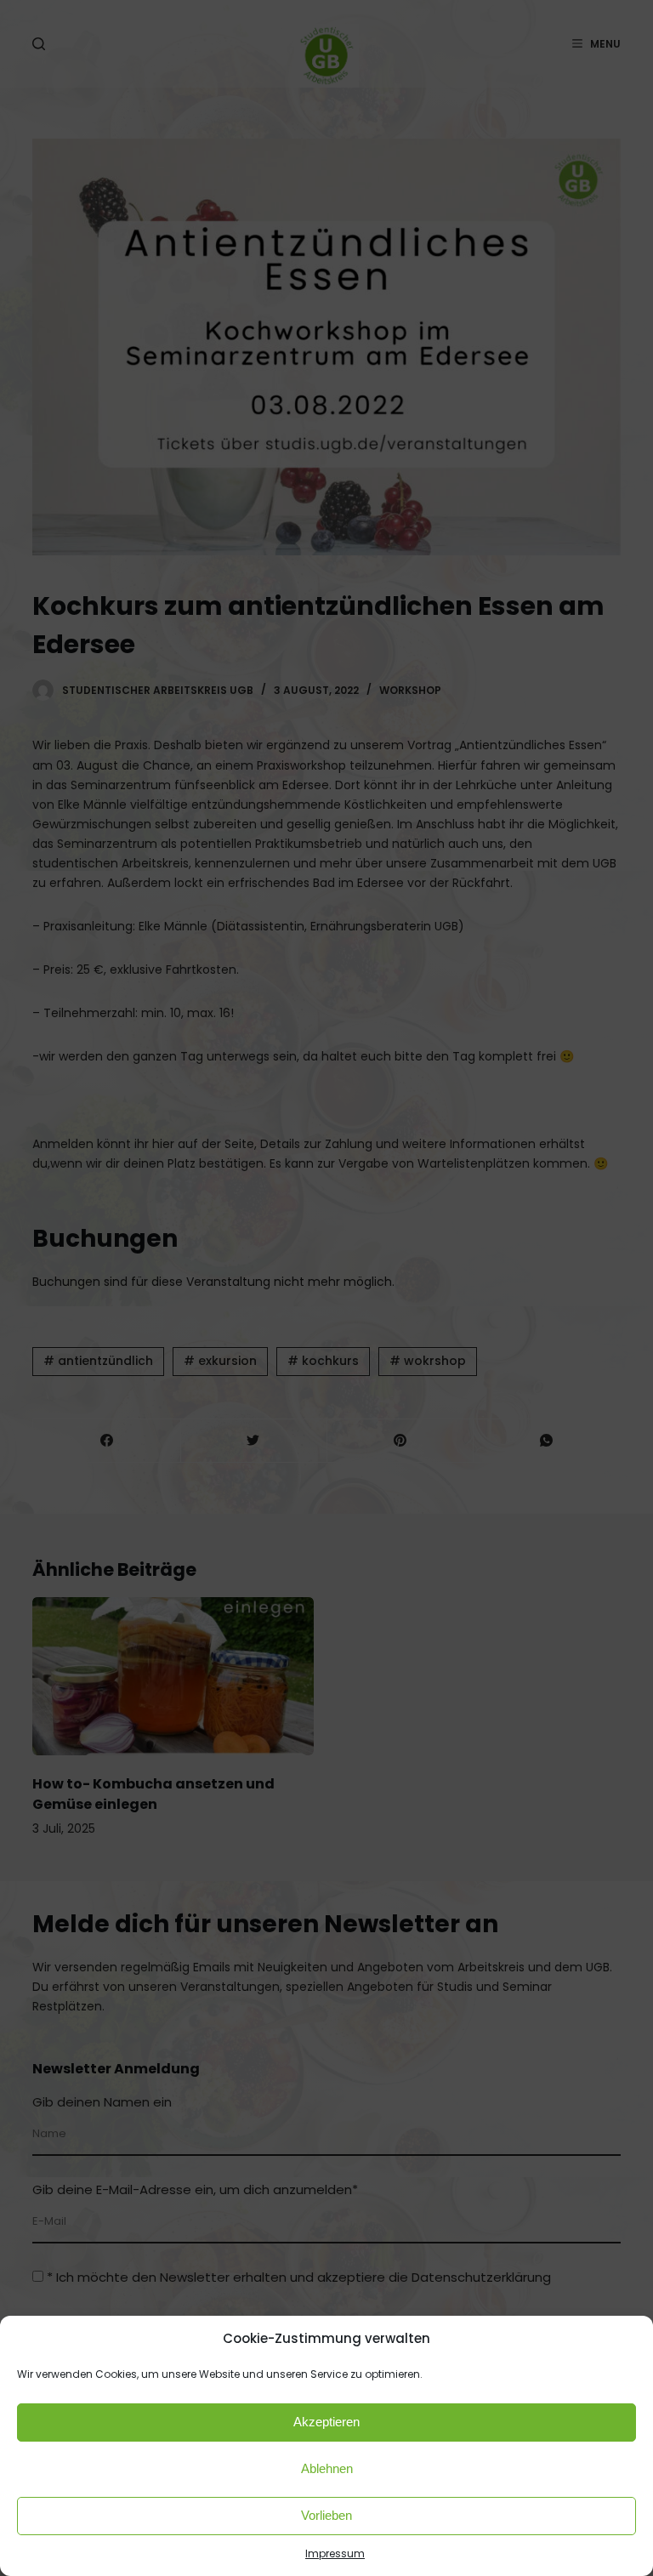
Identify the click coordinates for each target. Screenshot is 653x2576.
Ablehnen (327, 2468)
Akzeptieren (326, 2422)
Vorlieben (326, 2515)
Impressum (335, 2553)
